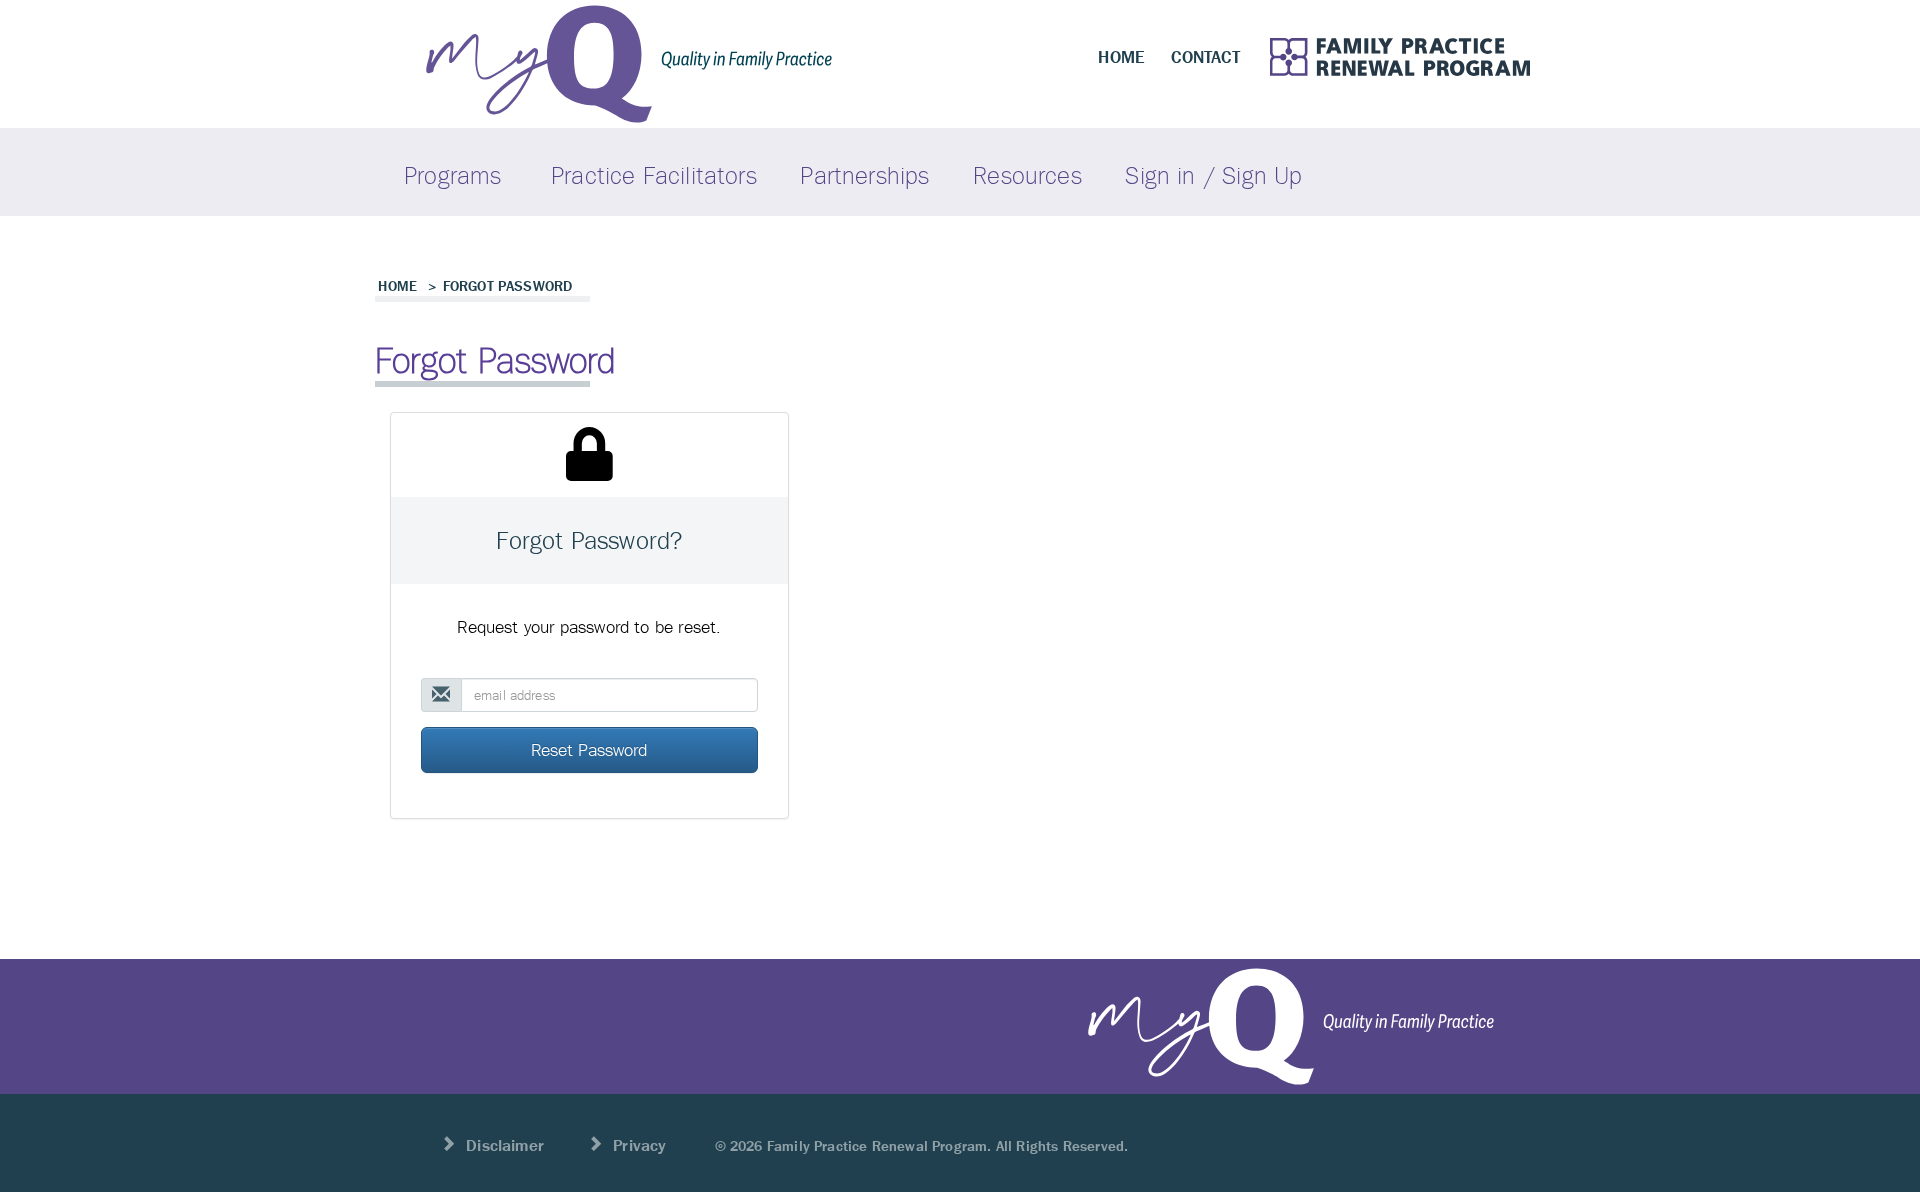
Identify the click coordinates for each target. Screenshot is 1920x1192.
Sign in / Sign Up (1213, 175)
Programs (452, 175)
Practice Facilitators (654, 175)
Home (397, 286)
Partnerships (864, 175)
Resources (1027, 175)
